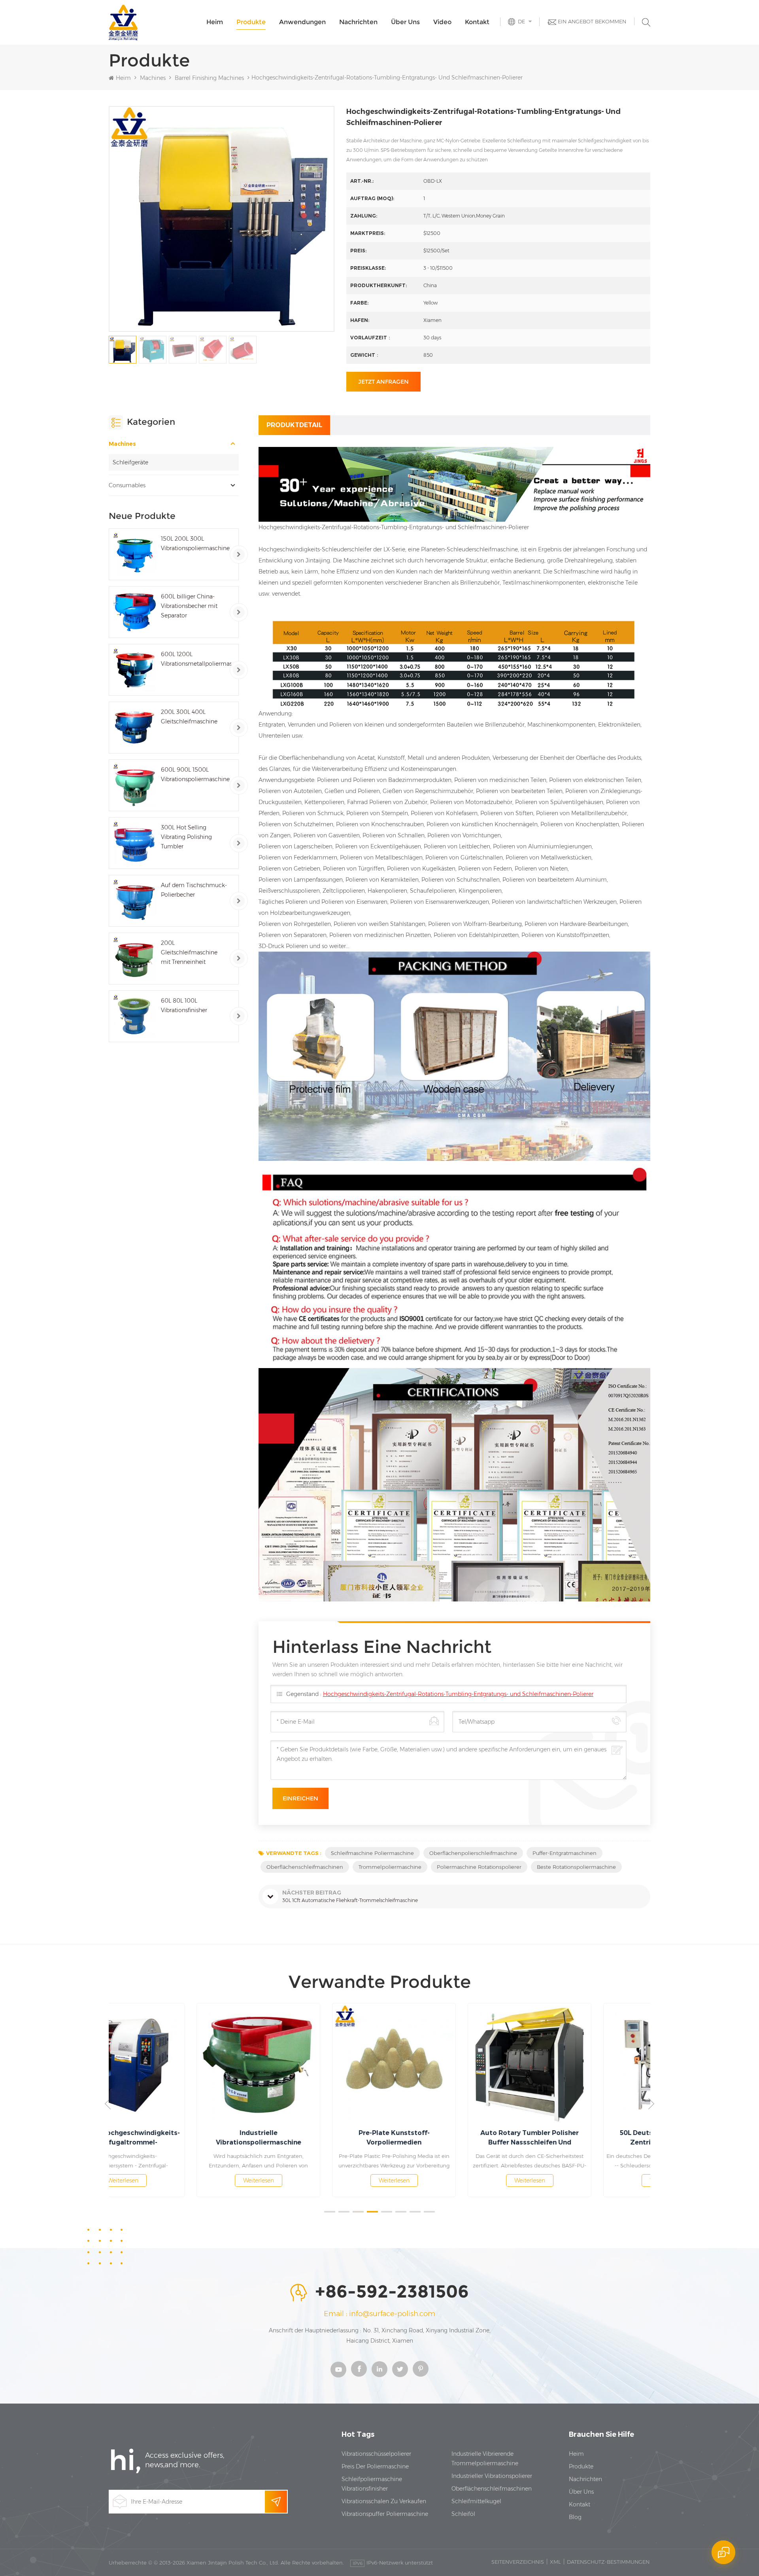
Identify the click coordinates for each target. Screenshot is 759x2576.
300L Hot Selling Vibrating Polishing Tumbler (186, 837)
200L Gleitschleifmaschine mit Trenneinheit (189, 952)
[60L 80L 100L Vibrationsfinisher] (135, 1016)
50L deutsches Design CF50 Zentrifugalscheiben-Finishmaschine (583, 2138)
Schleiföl (463, 2514)
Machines (153, 78)
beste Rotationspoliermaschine (576, 1867)
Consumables (127, 485)
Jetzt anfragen (383, 382)
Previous (108, 2104)
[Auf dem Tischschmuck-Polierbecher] (135, 901)
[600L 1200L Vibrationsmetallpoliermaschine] (135, 670)
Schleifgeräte (130, 462)
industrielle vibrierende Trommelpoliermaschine (485, 2459)
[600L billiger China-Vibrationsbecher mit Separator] (135, 612)
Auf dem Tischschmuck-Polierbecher (194, 890)
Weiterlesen (177, 2180)
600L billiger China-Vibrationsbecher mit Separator (189, 606)
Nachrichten (358, 22)
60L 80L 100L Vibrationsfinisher (184, 1005)
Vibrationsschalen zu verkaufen (384, 2501)
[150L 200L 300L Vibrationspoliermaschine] (135, 554)
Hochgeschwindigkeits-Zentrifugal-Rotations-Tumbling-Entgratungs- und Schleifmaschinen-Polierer (458, 1694)
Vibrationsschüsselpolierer (376, 2454)
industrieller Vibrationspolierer (492, 2476)
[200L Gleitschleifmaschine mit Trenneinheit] (135, 959)
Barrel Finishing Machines (209, 78)
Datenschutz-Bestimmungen (608, 2562)
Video (442, 22)
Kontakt (477, 22)
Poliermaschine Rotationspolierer (479, 1867)
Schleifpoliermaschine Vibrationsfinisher (372, 2484)
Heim (215, 22)
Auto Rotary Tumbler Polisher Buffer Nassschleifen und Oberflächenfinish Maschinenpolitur (448, 2138)
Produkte (251, 22)
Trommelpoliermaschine (390, 1867)
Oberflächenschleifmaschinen (305, 1867)
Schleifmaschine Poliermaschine (372, 1853)
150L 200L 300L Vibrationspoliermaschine (195, 543)
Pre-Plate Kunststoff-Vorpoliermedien (312, 2138)
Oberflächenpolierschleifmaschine (473, 1853)
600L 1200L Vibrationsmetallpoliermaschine (196, 659)
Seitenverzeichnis (518, 2562)
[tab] (294, 425)
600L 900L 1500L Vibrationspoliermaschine (195, 774)
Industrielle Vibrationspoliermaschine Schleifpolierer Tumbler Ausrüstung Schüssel (177, 2138)
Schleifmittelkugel (476, 2501)
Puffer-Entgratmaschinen (565, 1853)
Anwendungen (302, 22)
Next (651, 2104)
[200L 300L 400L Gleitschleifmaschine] (135, 728)
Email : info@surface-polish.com (379, 2314)
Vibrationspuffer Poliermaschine (385, 2514)
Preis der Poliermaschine (375, 2466)
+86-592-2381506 (392, 2292)
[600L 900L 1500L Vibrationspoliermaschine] (135, 785)
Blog (575, 2517)
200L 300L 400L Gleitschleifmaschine (189, 717)
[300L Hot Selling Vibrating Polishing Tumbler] (135, 843)
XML (555, 2562)
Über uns (405, 22)
